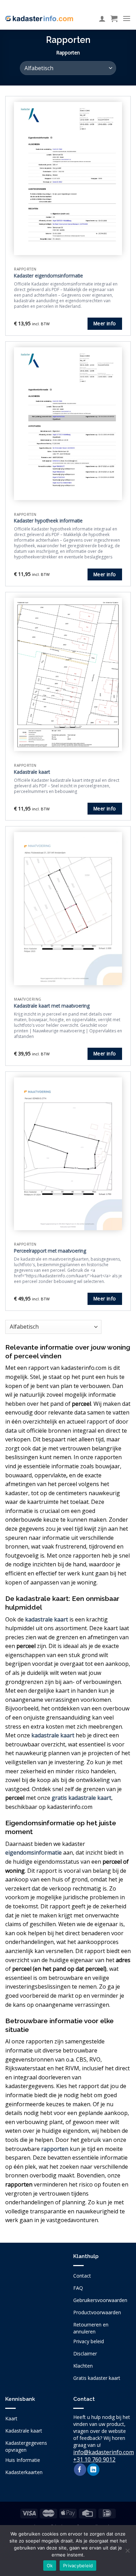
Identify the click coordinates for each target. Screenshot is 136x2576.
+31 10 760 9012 (94, 2459)
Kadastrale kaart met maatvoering (52, 1006)
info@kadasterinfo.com (104, 2452)
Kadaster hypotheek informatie (48, 521)
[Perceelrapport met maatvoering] (68, 1154)
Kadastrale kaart (32, 772)
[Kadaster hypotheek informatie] (68, 424)
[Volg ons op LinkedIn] (93, 2470)
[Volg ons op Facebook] (80, 2470)
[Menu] (127, 18)
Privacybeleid (78, 2566)
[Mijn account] (102, 18)
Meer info (105, 323)
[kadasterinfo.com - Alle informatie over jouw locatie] (39, 18)
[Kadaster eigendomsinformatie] (68, 178)
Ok (50, 2566)
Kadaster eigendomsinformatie (48, 276)
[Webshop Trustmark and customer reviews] (34, 2296)
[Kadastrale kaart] (68, 674)
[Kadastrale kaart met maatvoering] (68, 908)
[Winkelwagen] (114, 18)
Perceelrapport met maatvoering (50, 1251)
